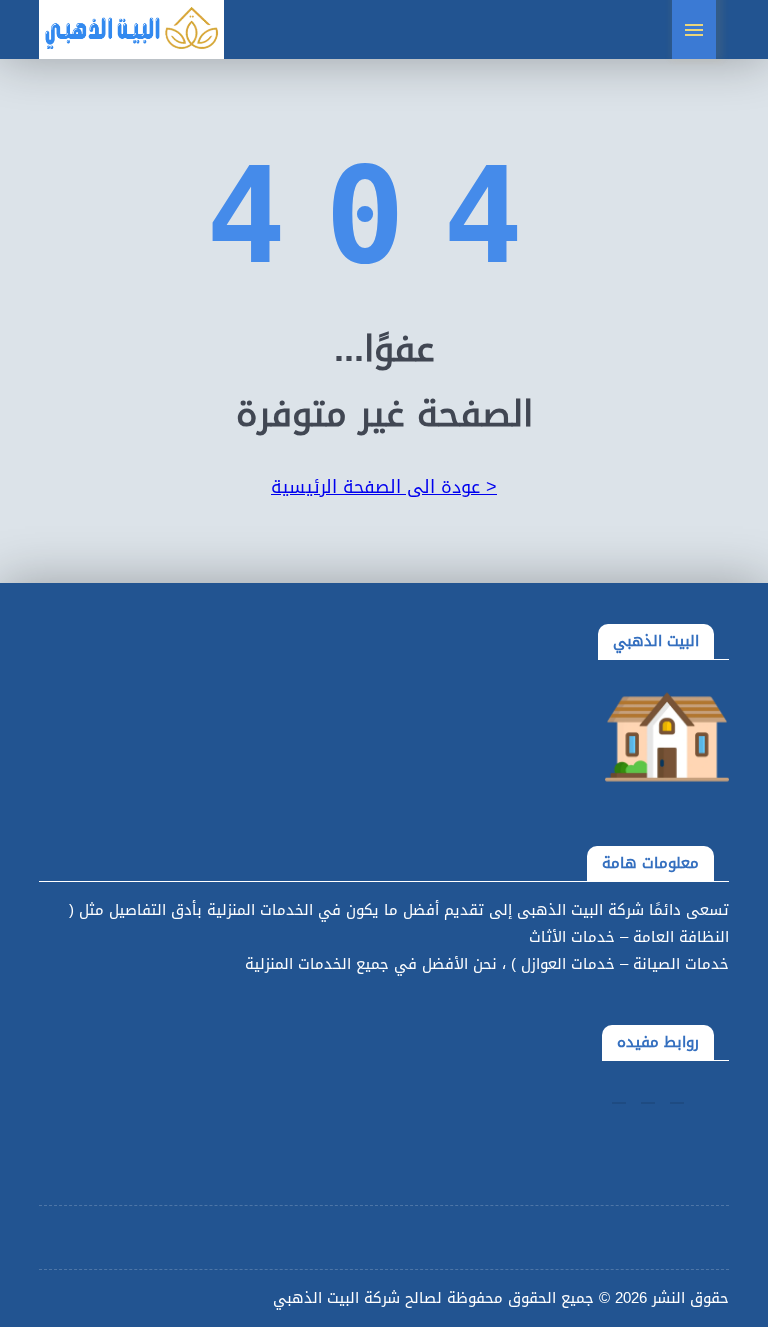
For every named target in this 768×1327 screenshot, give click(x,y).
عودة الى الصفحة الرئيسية (384, 487)
